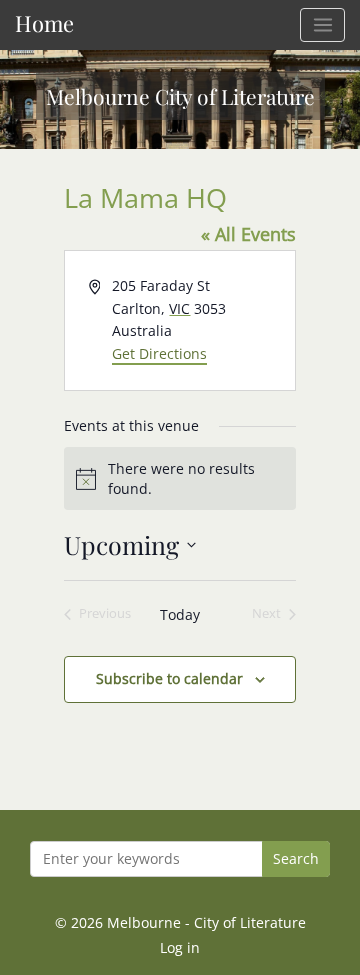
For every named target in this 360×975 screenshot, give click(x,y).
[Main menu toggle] (322, 25)
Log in (180, 947)
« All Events (248, 234)
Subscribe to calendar (169, 678)
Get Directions (159, 353)
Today (180, 614)
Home (44, 22)
